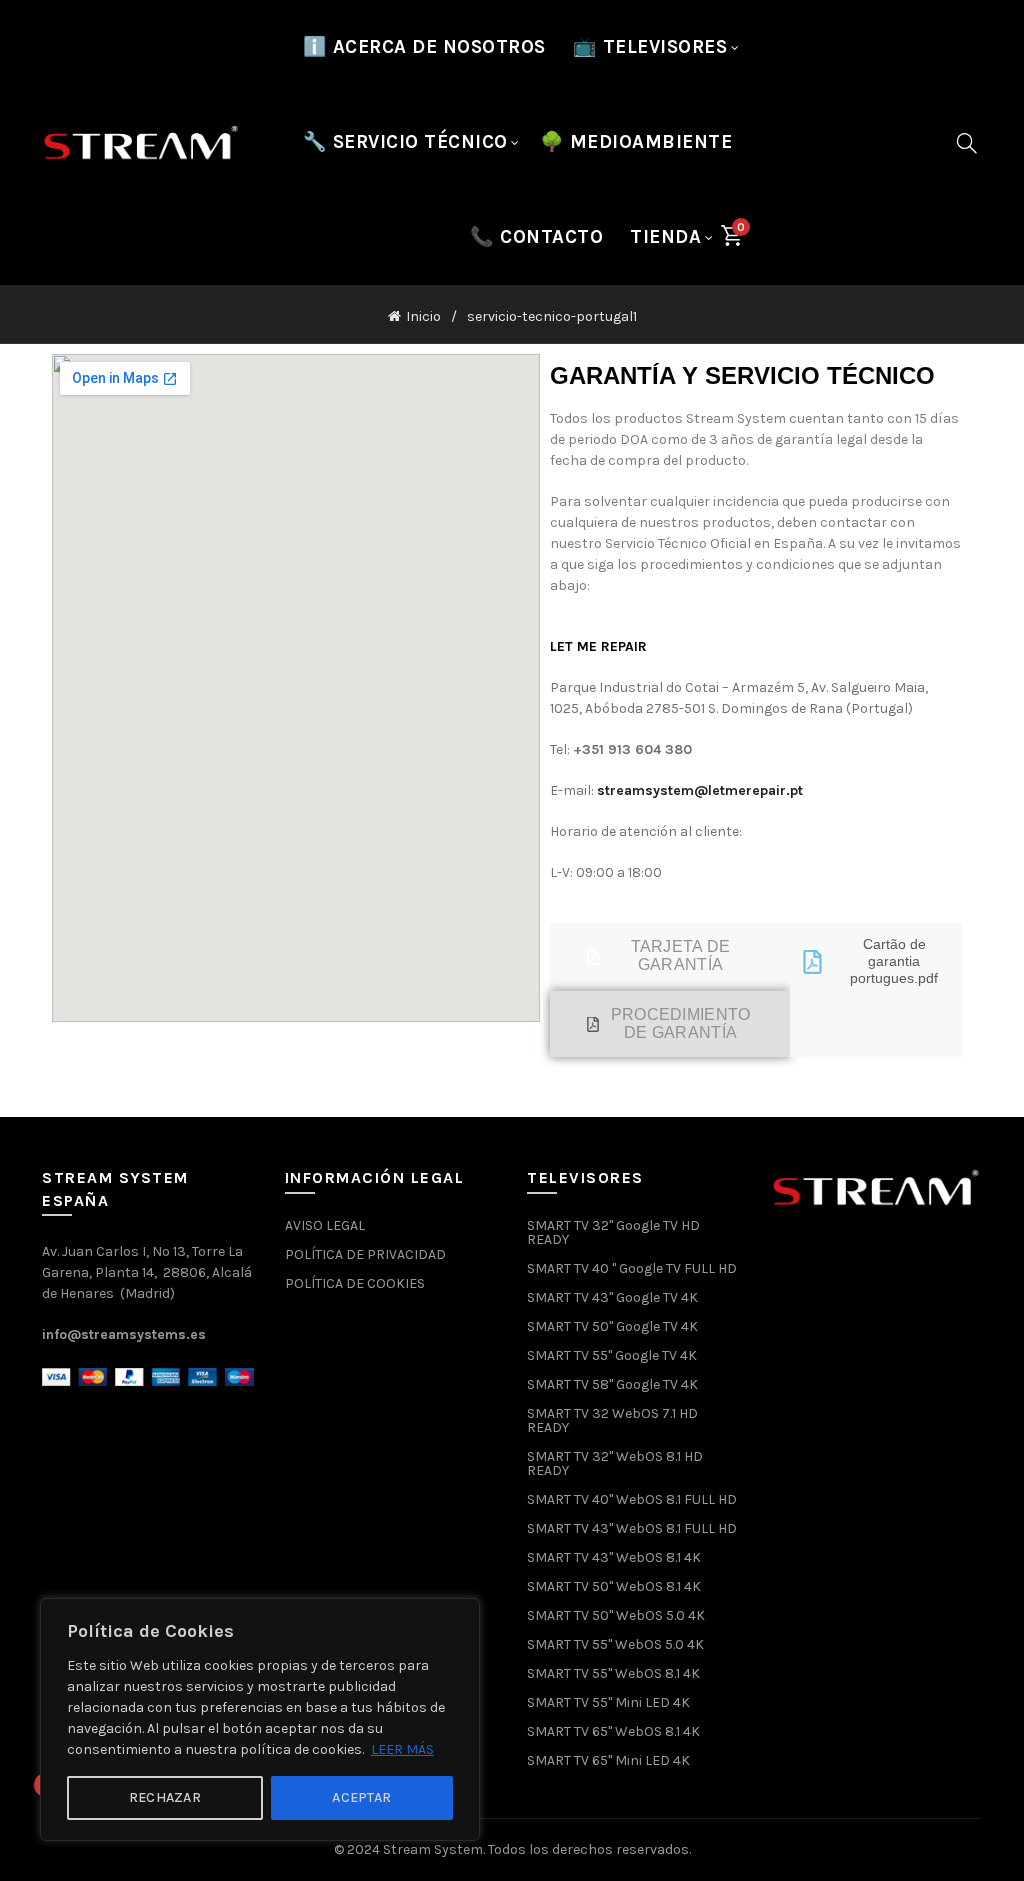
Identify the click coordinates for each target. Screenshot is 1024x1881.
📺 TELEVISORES (650, 47)
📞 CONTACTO (536, 237)
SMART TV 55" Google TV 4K (612, 1355)
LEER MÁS (402, 1749)
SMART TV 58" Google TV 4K (612, 1384)
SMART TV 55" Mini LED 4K (608, 1702)
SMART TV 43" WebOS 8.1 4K (614, 1557)
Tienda (665, 237)
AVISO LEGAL (325, 1225)
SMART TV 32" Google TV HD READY (613, 1232)
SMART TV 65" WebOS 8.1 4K (613, 1731)
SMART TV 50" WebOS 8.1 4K (614, 1586)
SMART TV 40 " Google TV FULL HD (632, 1268)
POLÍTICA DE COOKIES (355, 1283)
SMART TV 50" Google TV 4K (612, 1326)
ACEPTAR (361, 1797)
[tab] (670, 956)
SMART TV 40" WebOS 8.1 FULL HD (632, 1499)
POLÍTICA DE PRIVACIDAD (365, 1254)
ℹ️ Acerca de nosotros (424, 47)
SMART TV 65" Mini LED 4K (608, 1760)
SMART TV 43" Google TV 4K (612, 1297)
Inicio (423, 316)
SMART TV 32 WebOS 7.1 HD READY (612, 1420)
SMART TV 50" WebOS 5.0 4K (616, 1615)
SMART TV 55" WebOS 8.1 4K (613, 1673)
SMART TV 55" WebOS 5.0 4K (615, 1644)
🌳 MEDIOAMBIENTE (636, 142)
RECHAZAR (165, 1797)
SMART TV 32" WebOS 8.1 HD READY (615, 1463)
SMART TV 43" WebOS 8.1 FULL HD (632, 1528)
